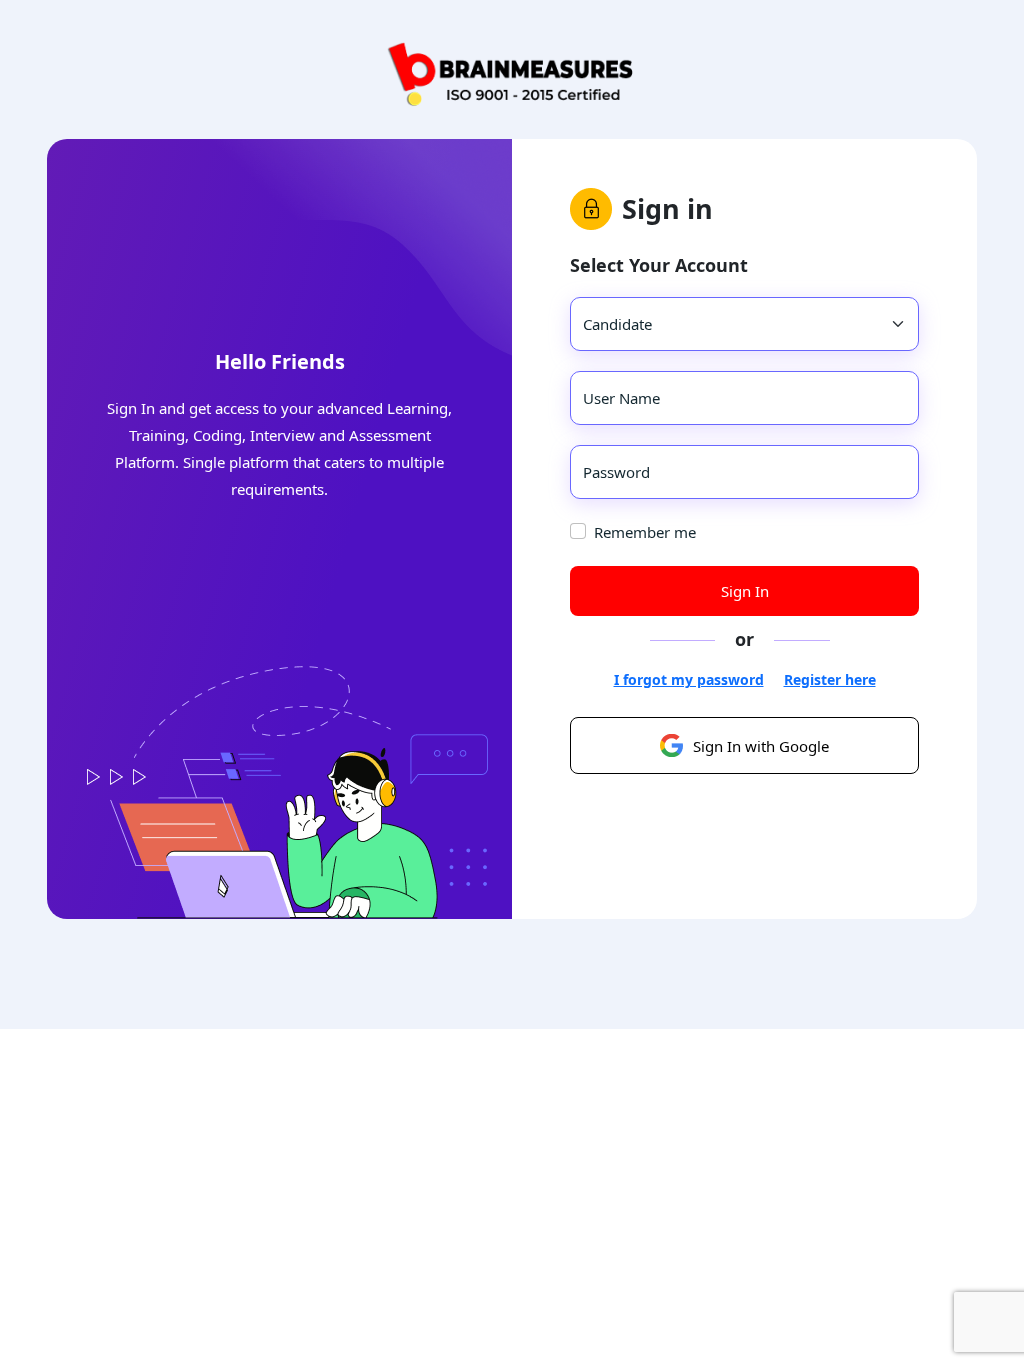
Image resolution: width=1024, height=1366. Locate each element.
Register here (830, 679)
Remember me (645, 532)
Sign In (745, 591)
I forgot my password (689, 679)
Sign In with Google (761, 746)
